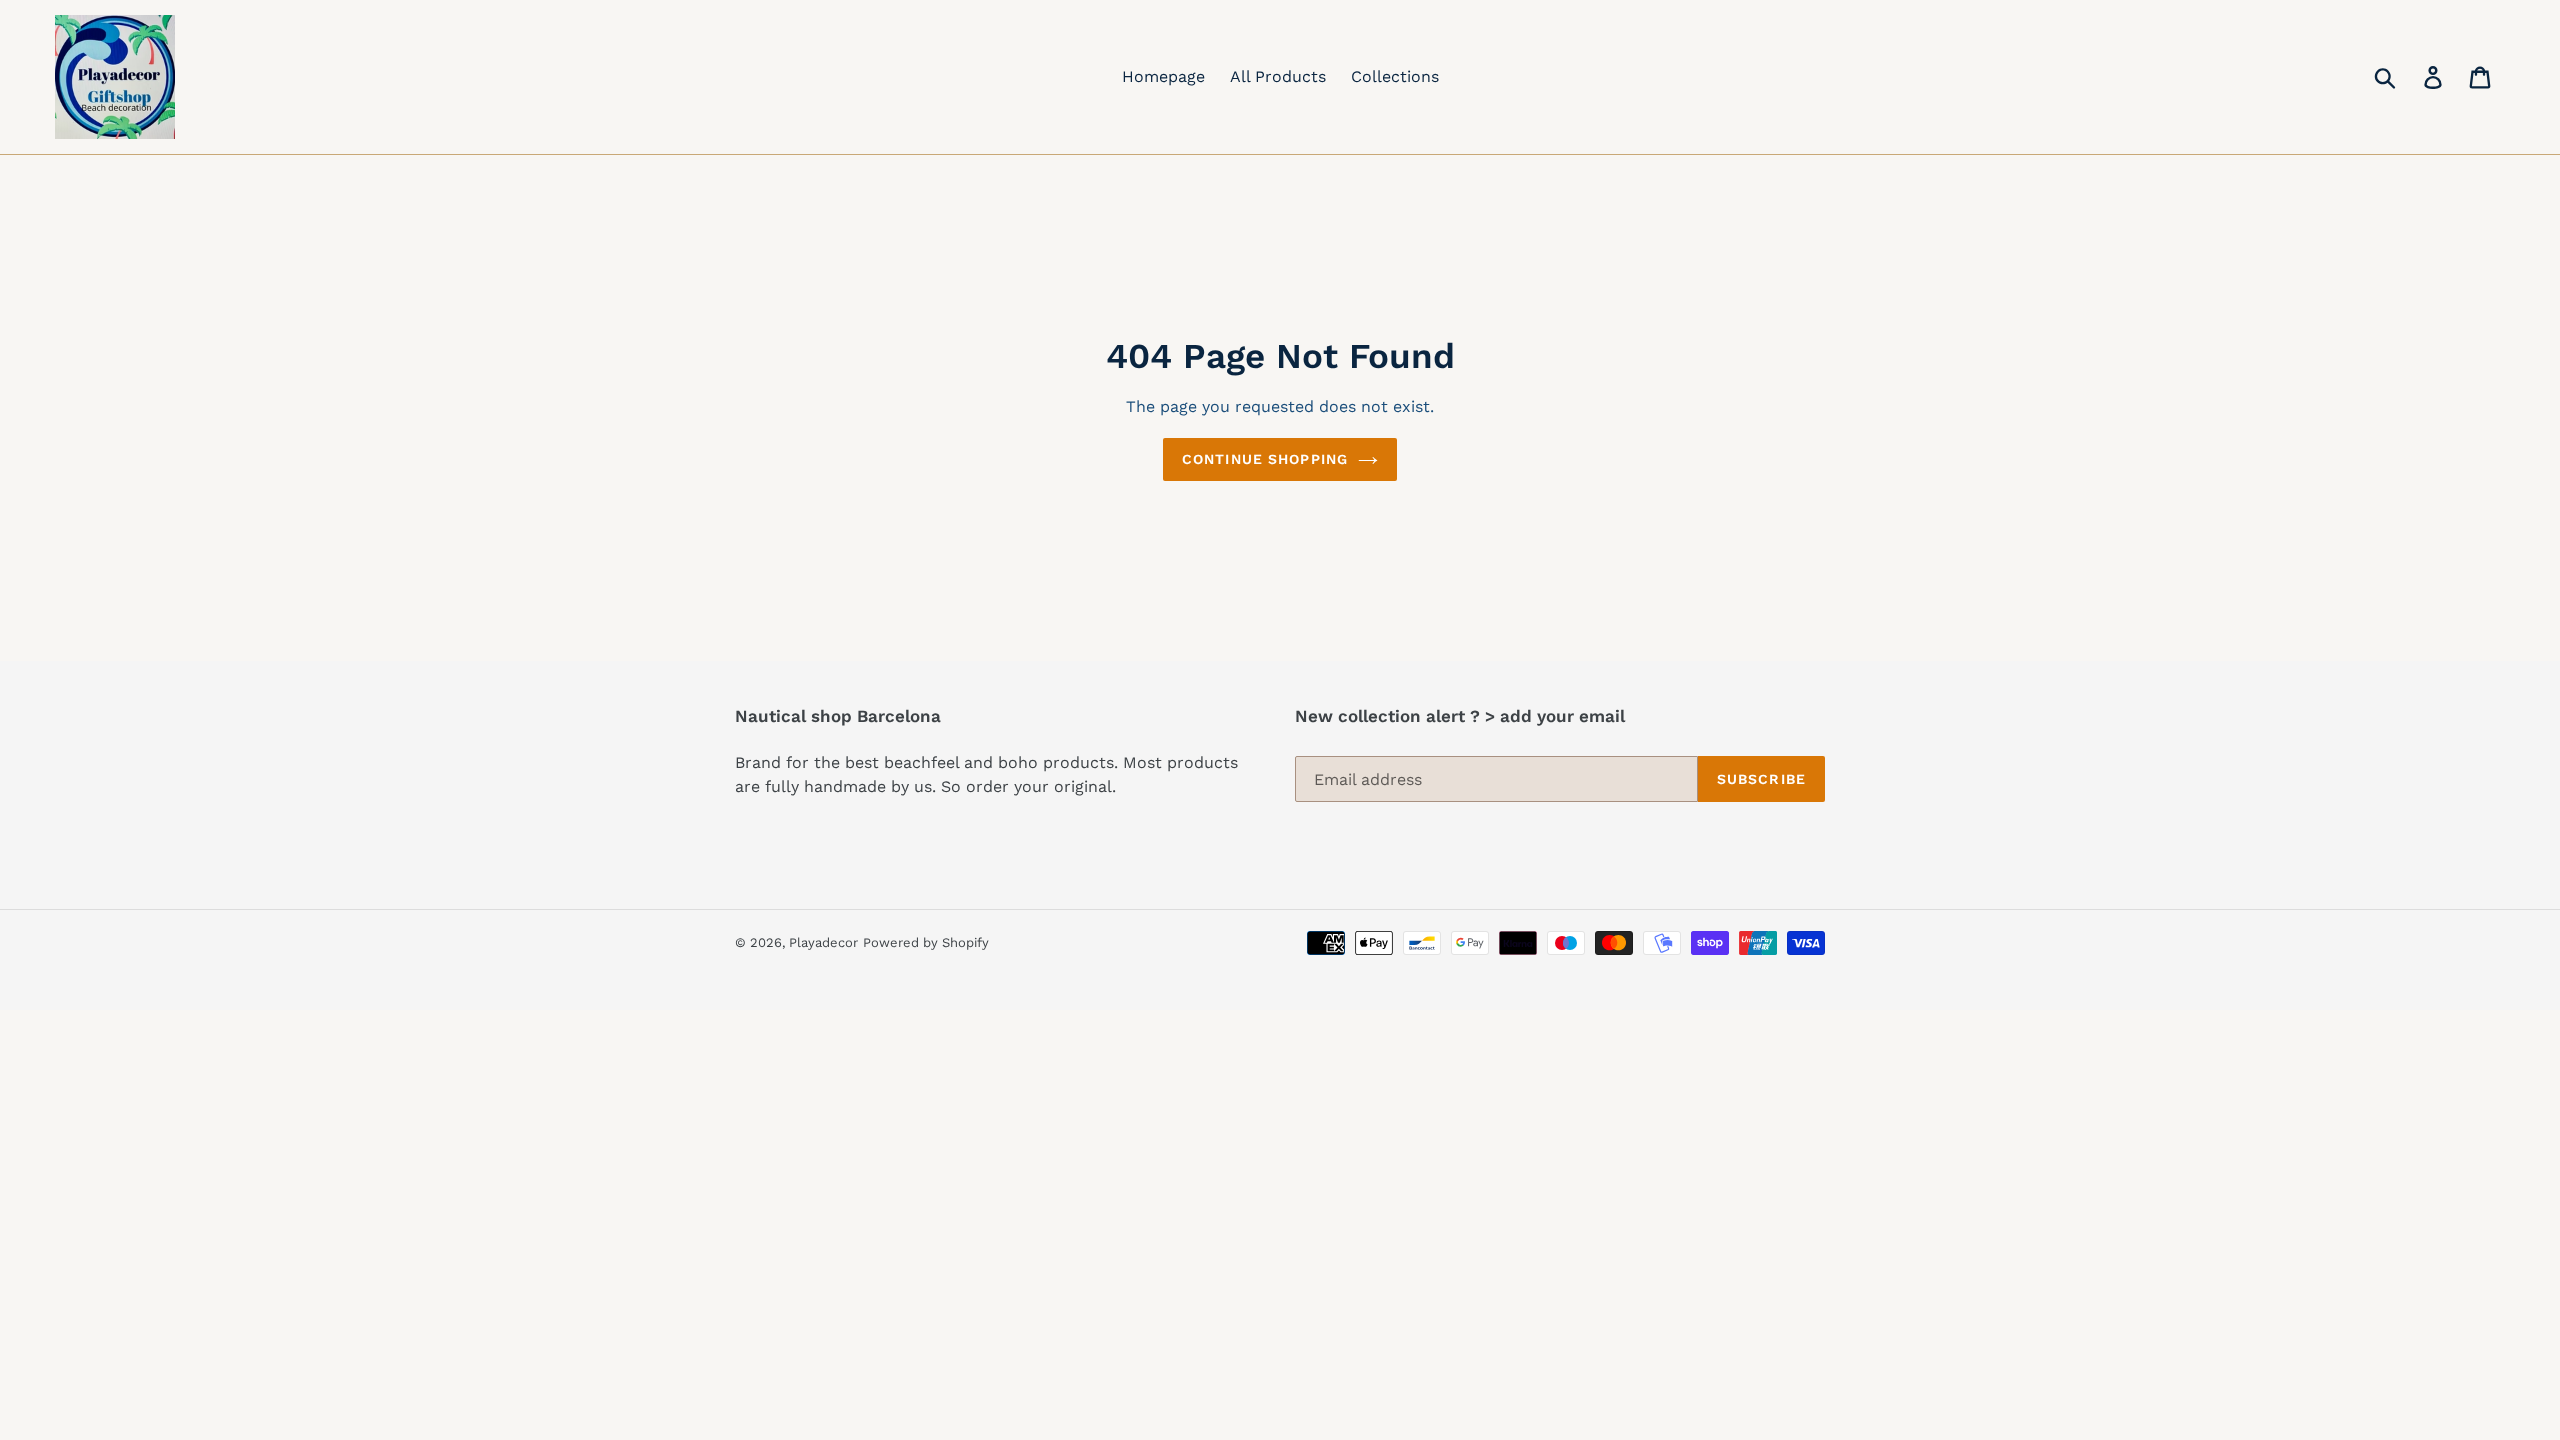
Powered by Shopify (926, 942)
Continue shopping (1265, 459)
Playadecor (823, 942)
